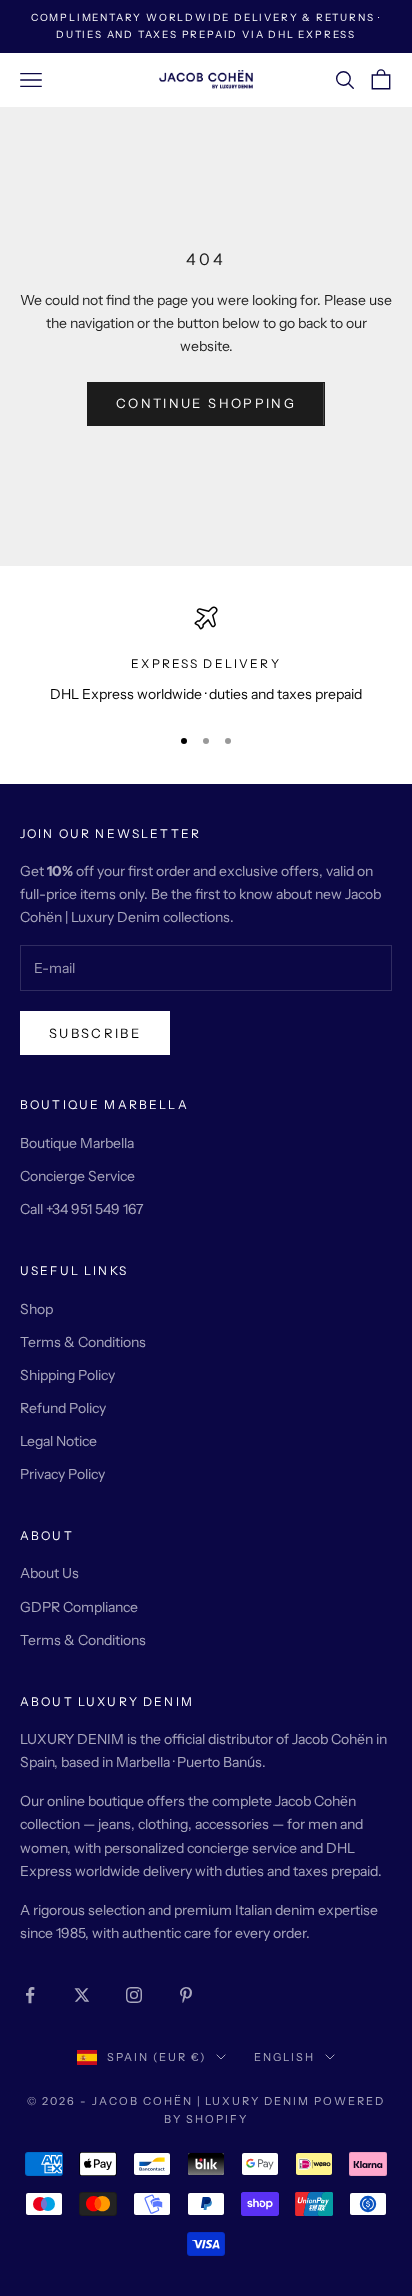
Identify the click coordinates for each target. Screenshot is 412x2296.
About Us (49, 1573)
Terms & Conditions (83, 1342)
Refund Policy (63, 1408)
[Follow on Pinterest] (186, 1995)
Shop (36, 1309)
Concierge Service (77, 1176)
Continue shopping (206, 403)
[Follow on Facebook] (30, 1995)
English (284, 2057)
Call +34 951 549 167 (81, 1209)
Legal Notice (58, 1441)
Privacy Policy (62, 1474)
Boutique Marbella (77, 1143)
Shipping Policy (67, 1375)
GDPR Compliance (79, 1607)
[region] (206, 655)
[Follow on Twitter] (82, 1995)
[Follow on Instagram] (134, 1995)
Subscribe (95, 1033)
